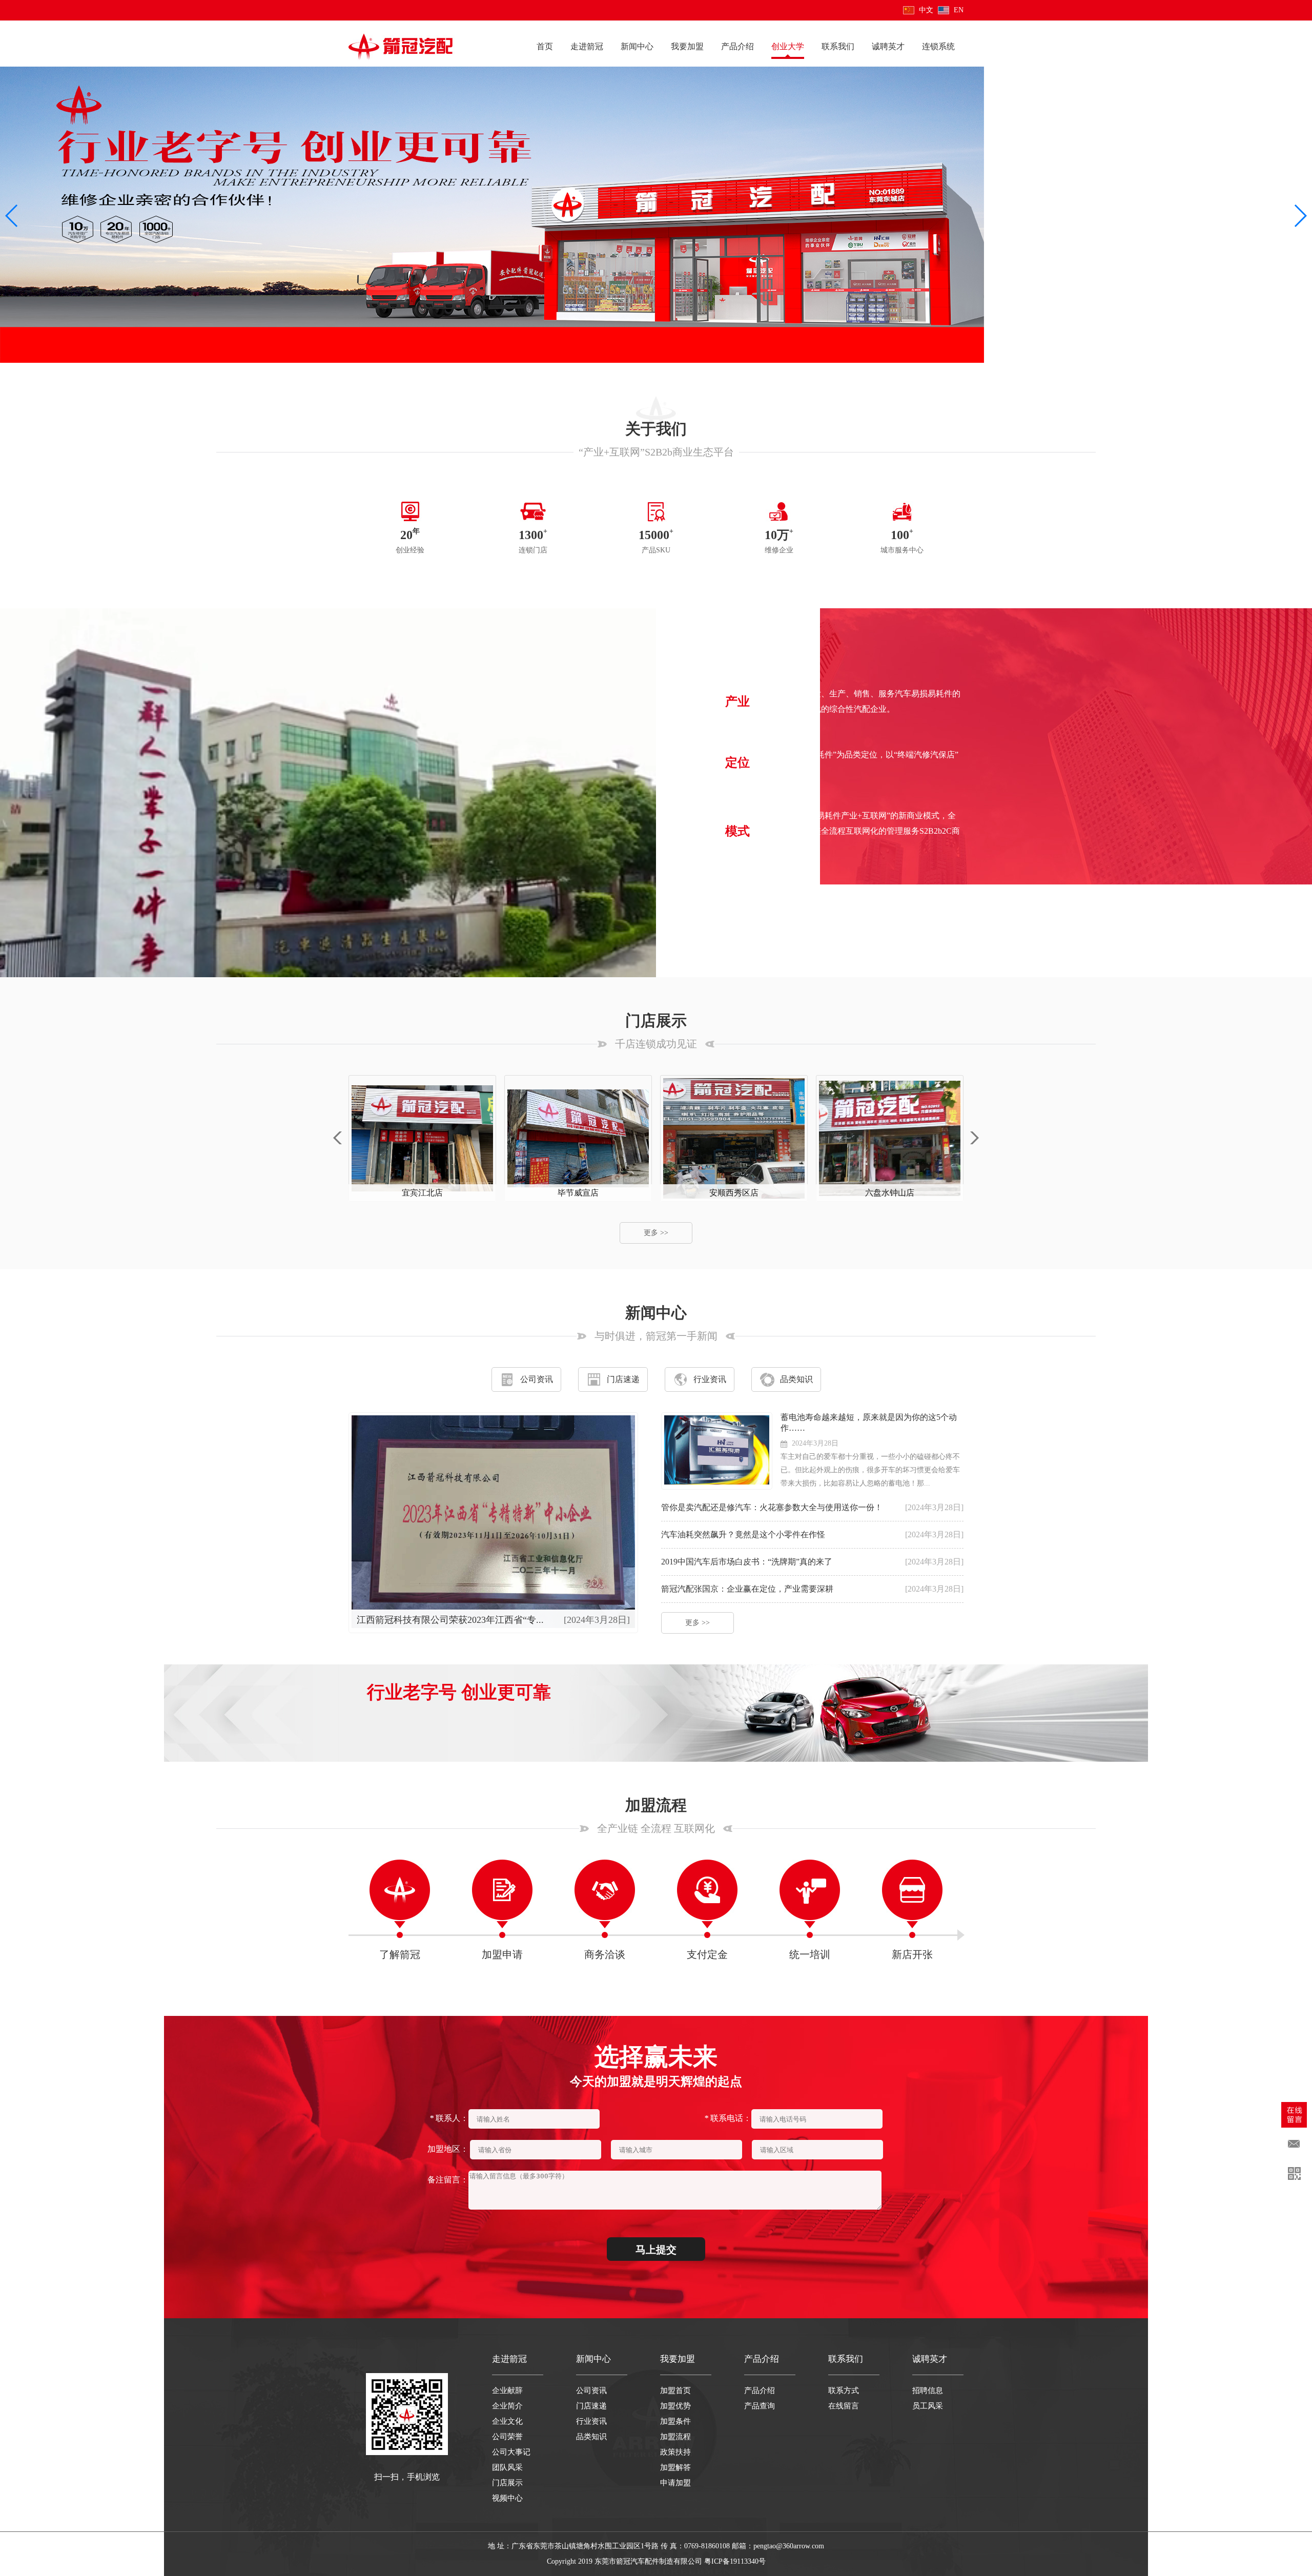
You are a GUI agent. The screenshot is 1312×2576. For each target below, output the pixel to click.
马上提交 (656, 2250)
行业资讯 (710, 1379)
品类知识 (796, 1379)
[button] (12, 216)
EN (959, 10)
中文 (926, 10)
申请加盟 (675, 2483)
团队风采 (507, 2467)
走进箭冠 (587, 46)
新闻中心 (637, 46)
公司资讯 (537, 1379)
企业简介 (507, 2406)
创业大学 (788, 46)
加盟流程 (675, 2437)
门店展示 (507, 2483)
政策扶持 (675, 2452)
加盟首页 (675, 2390)
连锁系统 (938, 46)
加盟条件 (675, 2421)
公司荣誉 (507, 2437)
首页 (545, 46)
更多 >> (758, 889)
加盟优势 (675, 2406)
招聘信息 (928, 2390)
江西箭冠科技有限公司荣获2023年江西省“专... (450, 1620)
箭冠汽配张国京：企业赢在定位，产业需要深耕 (747, 1589)
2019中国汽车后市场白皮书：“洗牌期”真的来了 (747, 1562)
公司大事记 (511, 2452)
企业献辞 (507, 2390)
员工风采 (928, 2406)
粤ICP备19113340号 (735, 2561)
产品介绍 (737, 46)
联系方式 (844, 2390)
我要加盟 (687, 46)
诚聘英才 (888, 46)
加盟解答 (675, 2467)
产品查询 (760, 2406)
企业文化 (507, 2421)
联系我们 (838, 46)
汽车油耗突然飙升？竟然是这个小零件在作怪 (743, 1534)
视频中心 (507, 2498)
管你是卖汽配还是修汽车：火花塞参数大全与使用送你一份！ (772, 1507)
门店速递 (623, 1379)
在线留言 (844, 2406)
